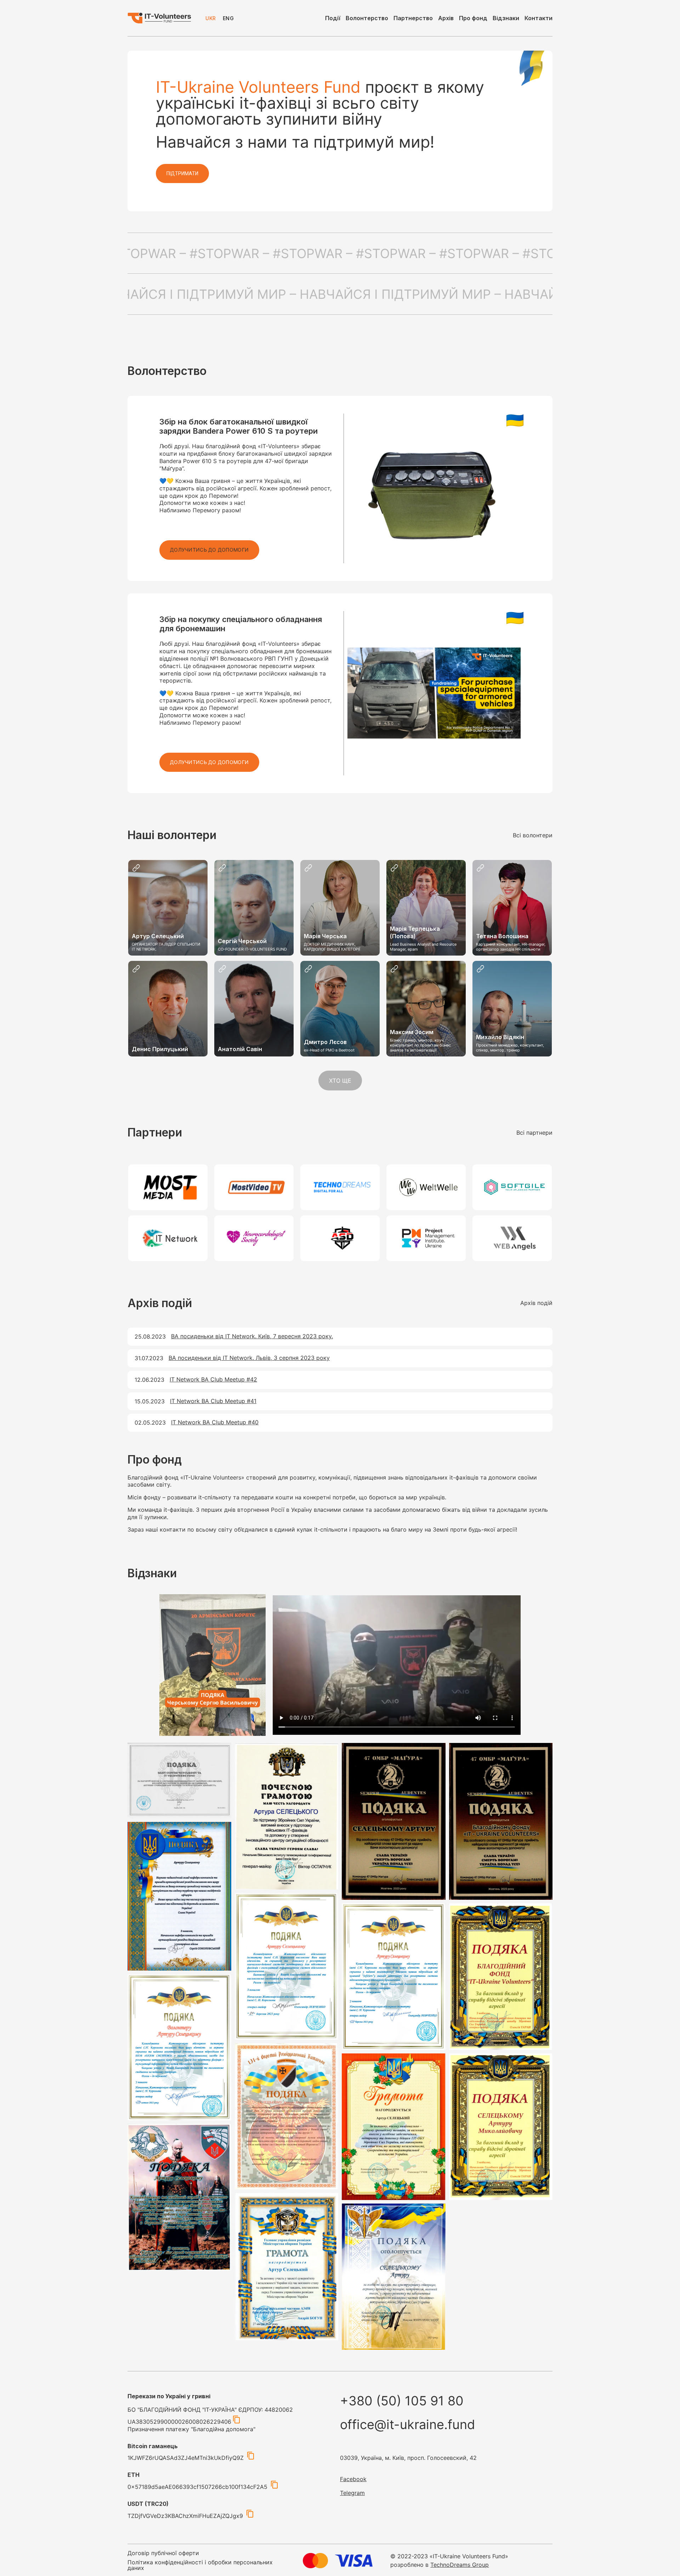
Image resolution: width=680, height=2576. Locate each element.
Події (333, 18)
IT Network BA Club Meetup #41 (213, 1401)
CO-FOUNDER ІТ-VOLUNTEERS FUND (252, 949)
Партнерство (413, 18)
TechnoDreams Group (460, 2565)
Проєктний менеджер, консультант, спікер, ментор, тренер (510, 1048)
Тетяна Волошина (502, 936)
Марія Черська (325, 936)
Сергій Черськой (242, 941)
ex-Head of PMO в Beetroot (329, 1050)
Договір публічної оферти (163, 2553)
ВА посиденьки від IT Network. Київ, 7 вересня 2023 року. (252, 1336)
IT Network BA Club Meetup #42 (213, 1379)
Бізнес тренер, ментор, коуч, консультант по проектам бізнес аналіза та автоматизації (420, 1045)
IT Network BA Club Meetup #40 (215, 1422)
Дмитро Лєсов (325, 1042)
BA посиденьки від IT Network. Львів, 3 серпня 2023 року (249, 1358)
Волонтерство (367, 18)
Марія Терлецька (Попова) (415, 932)
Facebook (353, 2479)
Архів (446, 18)
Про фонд (473, 18)
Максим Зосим (412, 1032)
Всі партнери (534, 1133)
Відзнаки (506, 18)
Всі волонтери (533, 835)
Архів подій (536, 1303)
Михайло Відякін (500, 1037)
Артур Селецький (158, 936)
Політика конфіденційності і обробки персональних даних (200, 2565)
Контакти (539, 18)
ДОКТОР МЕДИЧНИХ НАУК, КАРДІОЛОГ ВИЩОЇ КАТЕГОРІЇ (332, 947)
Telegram (352, 2493)
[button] (209, 550)
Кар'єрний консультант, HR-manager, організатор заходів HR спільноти (511, 947)
